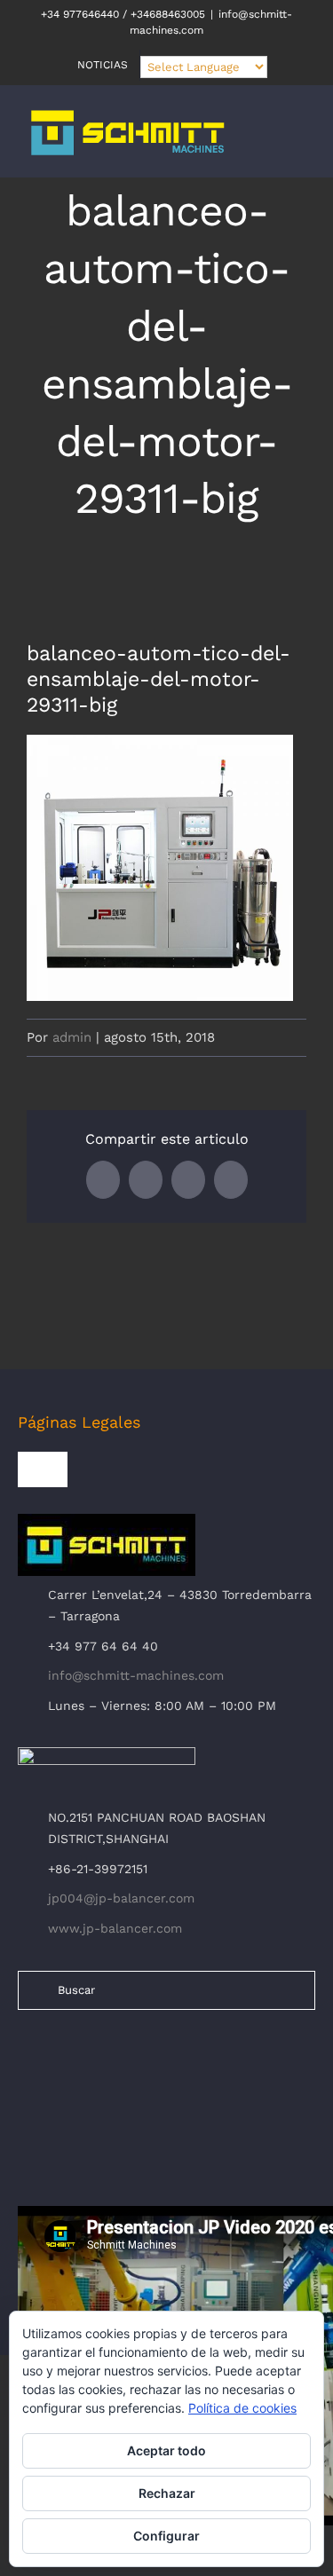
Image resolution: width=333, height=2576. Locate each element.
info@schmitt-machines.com (136, 1675)
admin (72, 1037)
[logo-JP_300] (107, 1754)
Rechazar (167, 2493)
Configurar (166, 2536)
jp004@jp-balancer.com (121, 1898)
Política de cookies (242, 2408)
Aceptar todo (166, 2450)
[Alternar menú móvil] (299, 142)
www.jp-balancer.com (115, 1928)
